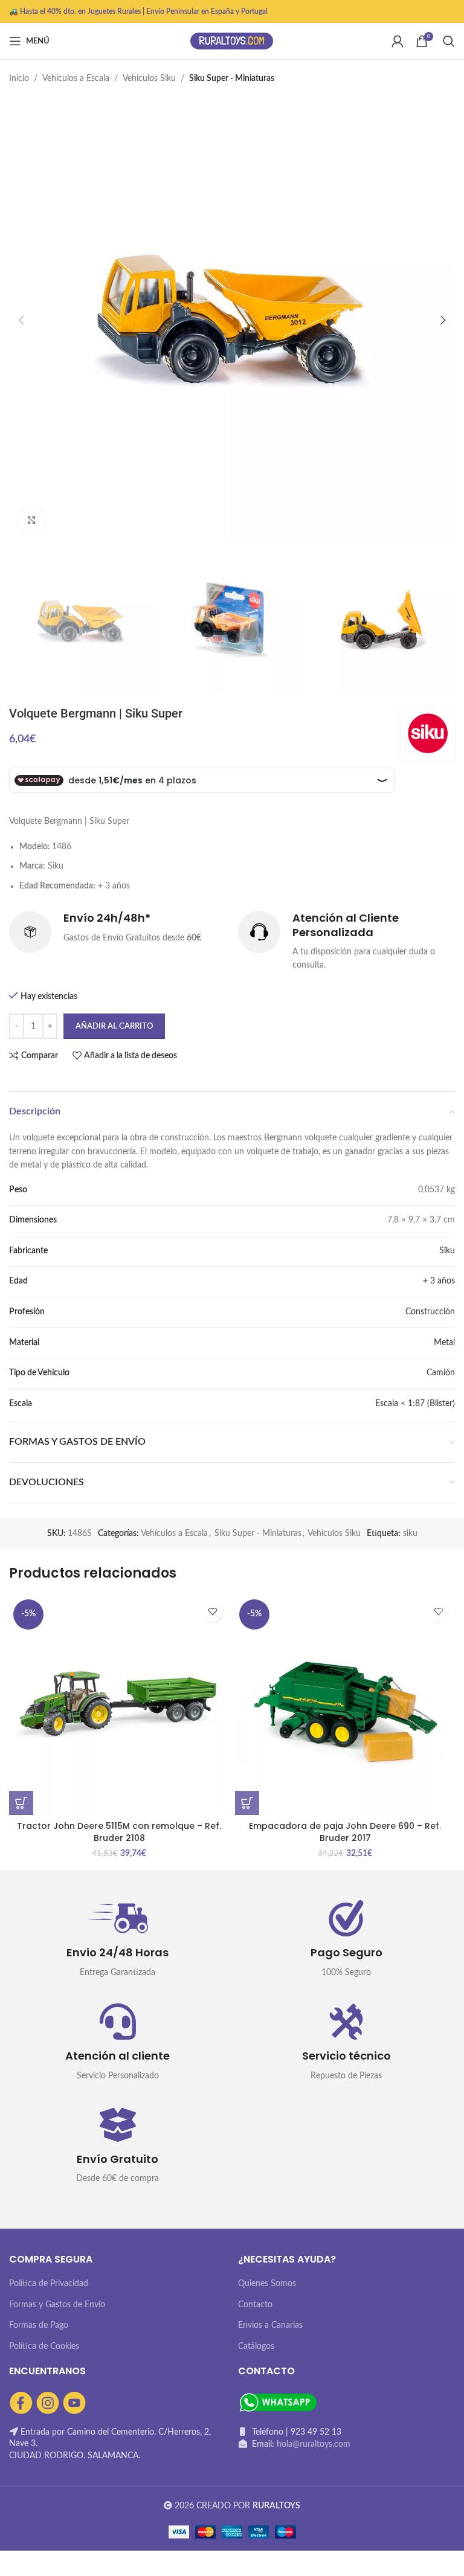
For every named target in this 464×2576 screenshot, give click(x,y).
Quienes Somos (267, 2284)
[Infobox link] (118, 932)
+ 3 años (439, 1281)
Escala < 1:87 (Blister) (415, 1404)
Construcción (430, 1312)
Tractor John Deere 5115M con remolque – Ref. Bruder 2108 (119, 1832)
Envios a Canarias (270, 2325)
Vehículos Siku (149, 79)
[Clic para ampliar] (32, 521)
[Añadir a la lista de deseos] (212, 1612)
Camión (441, 1373)
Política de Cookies (44, 2346)
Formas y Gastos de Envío (57, 2305)
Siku (447, 1251)
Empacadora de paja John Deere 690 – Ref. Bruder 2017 (345, 1832)
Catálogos (256, 2346)
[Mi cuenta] (398, 41)
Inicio (19, 79)
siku (410, 1534)
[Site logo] (232, 41)
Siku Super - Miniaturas (232, 79)
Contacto (255, 2305)
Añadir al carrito (114, 1026)
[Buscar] (449, 41)
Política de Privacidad (49, 2284)
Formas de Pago (39, 2325)
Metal (444, 1343)
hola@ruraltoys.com (314, 2444)
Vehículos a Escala (76, 79)
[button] (21, 1803)
